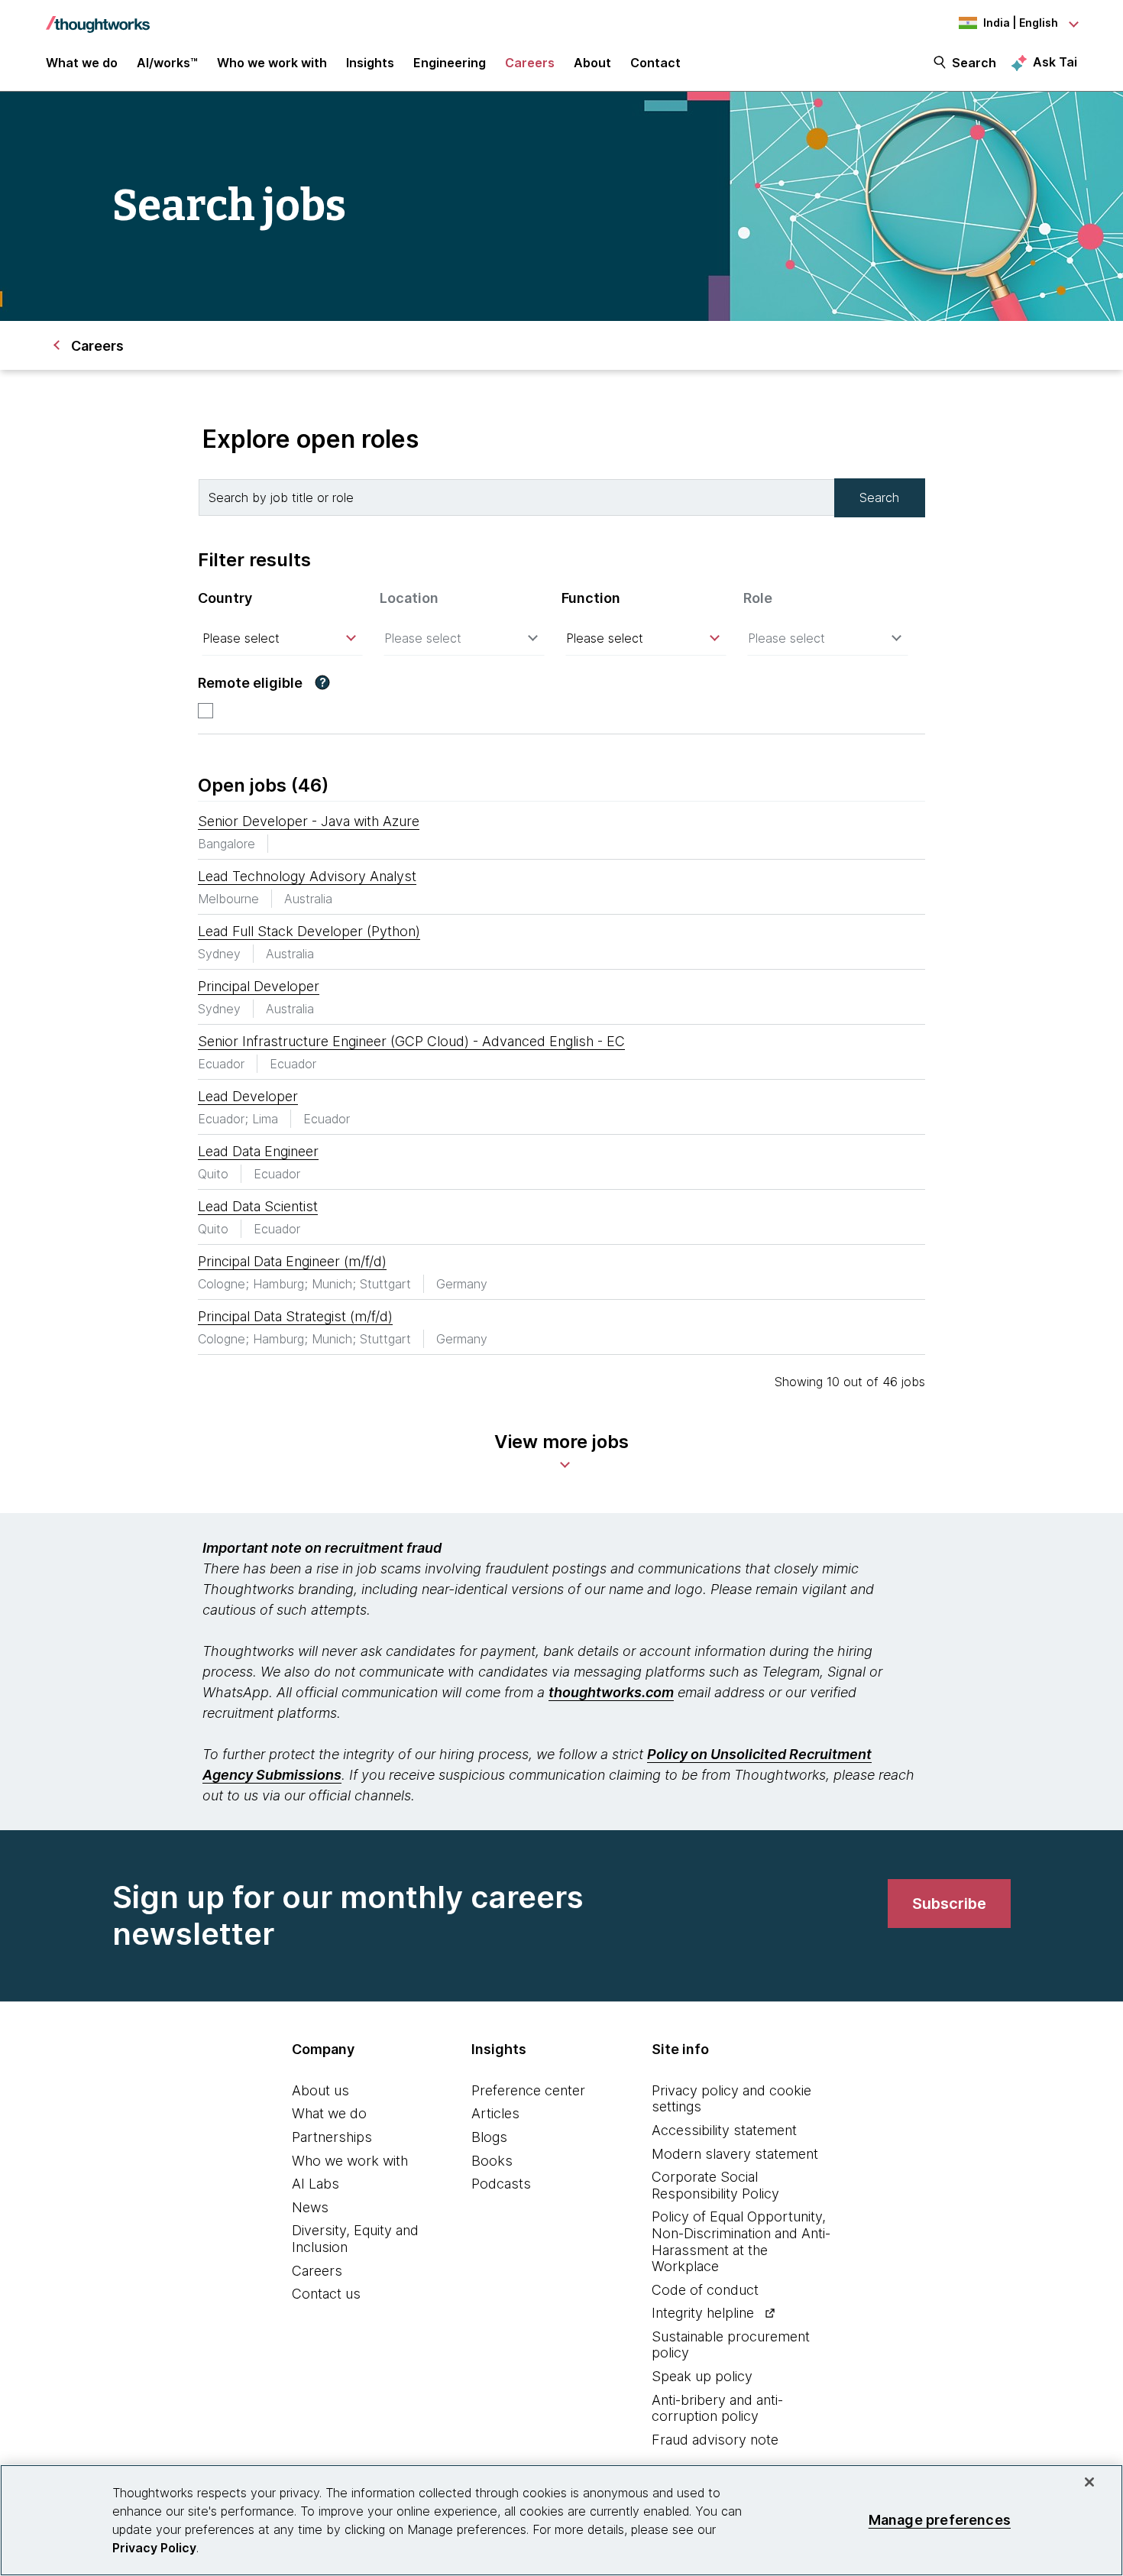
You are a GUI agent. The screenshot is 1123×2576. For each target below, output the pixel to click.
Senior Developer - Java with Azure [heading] (309, 821)
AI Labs (316, 2184)
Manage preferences (940, 2520)
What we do (329, 2113)
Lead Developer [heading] (248, 1096)
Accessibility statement (724, 2130)
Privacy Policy (154, 2548)
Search (974, 63)
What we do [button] (82, 63)
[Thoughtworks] (98, 17)
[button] (322, 682)
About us (320, 2090)
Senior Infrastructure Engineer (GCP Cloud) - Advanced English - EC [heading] (411, 1041)
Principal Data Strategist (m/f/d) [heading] (295, 1316)
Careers (317, 2271)
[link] (949, 1904)
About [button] (592, 63)
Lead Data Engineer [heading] (258, 1151)
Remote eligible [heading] (250, 683)
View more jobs (561, 1442)
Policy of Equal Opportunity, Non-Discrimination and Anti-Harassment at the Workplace (741, 2241)
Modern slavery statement (735, 2154)
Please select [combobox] (241, 638)
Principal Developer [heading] (259, 986)
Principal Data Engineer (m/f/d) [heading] (292, 1261)
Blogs (489, 2137)
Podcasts (501, 2184)
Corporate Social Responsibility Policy (715, 2185)
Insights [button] (370, 63)
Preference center (528, 2090)
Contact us (326, 2294)
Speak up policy (702, 2376)
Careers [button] (530, 63)
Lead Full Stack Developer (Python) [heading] (309, 931)
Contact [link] (655, 63)
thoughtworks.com (611, 1692)
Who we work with (350, 2161)
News (310, 2207)
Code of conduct (705, 2290)
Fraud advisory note (715, 2440)
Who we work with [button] (272, 63)
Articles (495, 2113)
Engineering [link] (450, 63)
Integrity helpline (703, 2313)
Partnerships (332, 2137)
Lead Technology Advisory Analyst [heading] (307, 876)
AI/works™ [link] (167, 63)
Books (492, 2161)
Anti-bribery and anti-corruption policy (717, 2408)
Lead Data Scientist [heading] (258, 1206)
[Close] (1089, 2482)
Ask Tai (1055, 62)
